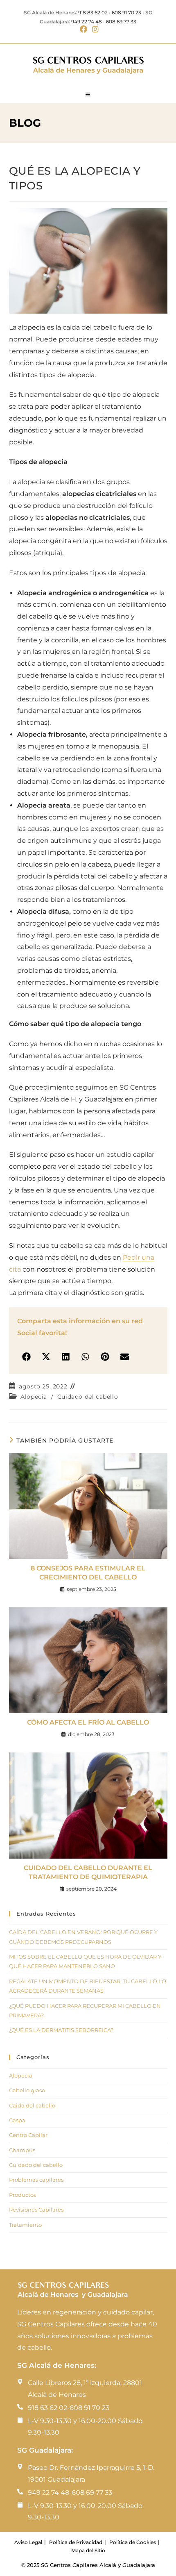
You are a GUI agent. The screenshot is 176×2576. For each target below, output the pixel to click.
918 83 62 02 (93, 13)
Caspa (17, 2120)
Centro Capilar (28, 2135)
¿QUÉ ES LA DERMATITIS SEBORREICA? (61, 2030)
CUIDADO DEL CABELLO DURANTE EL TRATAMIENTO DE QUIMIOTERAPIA (88, 1872)
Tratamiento (25, 2225)
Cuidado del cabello (88, 1397)
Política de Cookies (133, 2542)
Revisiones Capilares (36, 2210)
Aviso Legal (28, 2542)
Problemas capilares (36, 2180)
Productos (23, 2195)
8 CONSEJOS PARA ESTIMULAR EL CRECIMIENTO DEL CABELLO (88, 1573)
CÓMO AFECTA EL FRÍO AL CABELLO (88, 1722)
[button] (26, 1357)
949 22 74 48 (87, 22)
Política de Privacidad (76, 2542)
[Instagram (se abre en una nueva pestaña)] (94, 30)
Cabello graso (27, 2090)
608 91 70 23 (126, 13)
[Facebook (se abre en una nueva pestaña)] (83, 30)
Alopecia (34, 1397)
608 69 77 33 (121, 22)
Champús (22, 2150)
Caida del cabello (32, 2105)
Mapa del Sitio (88, 2550)
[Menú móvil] (88, 95)
